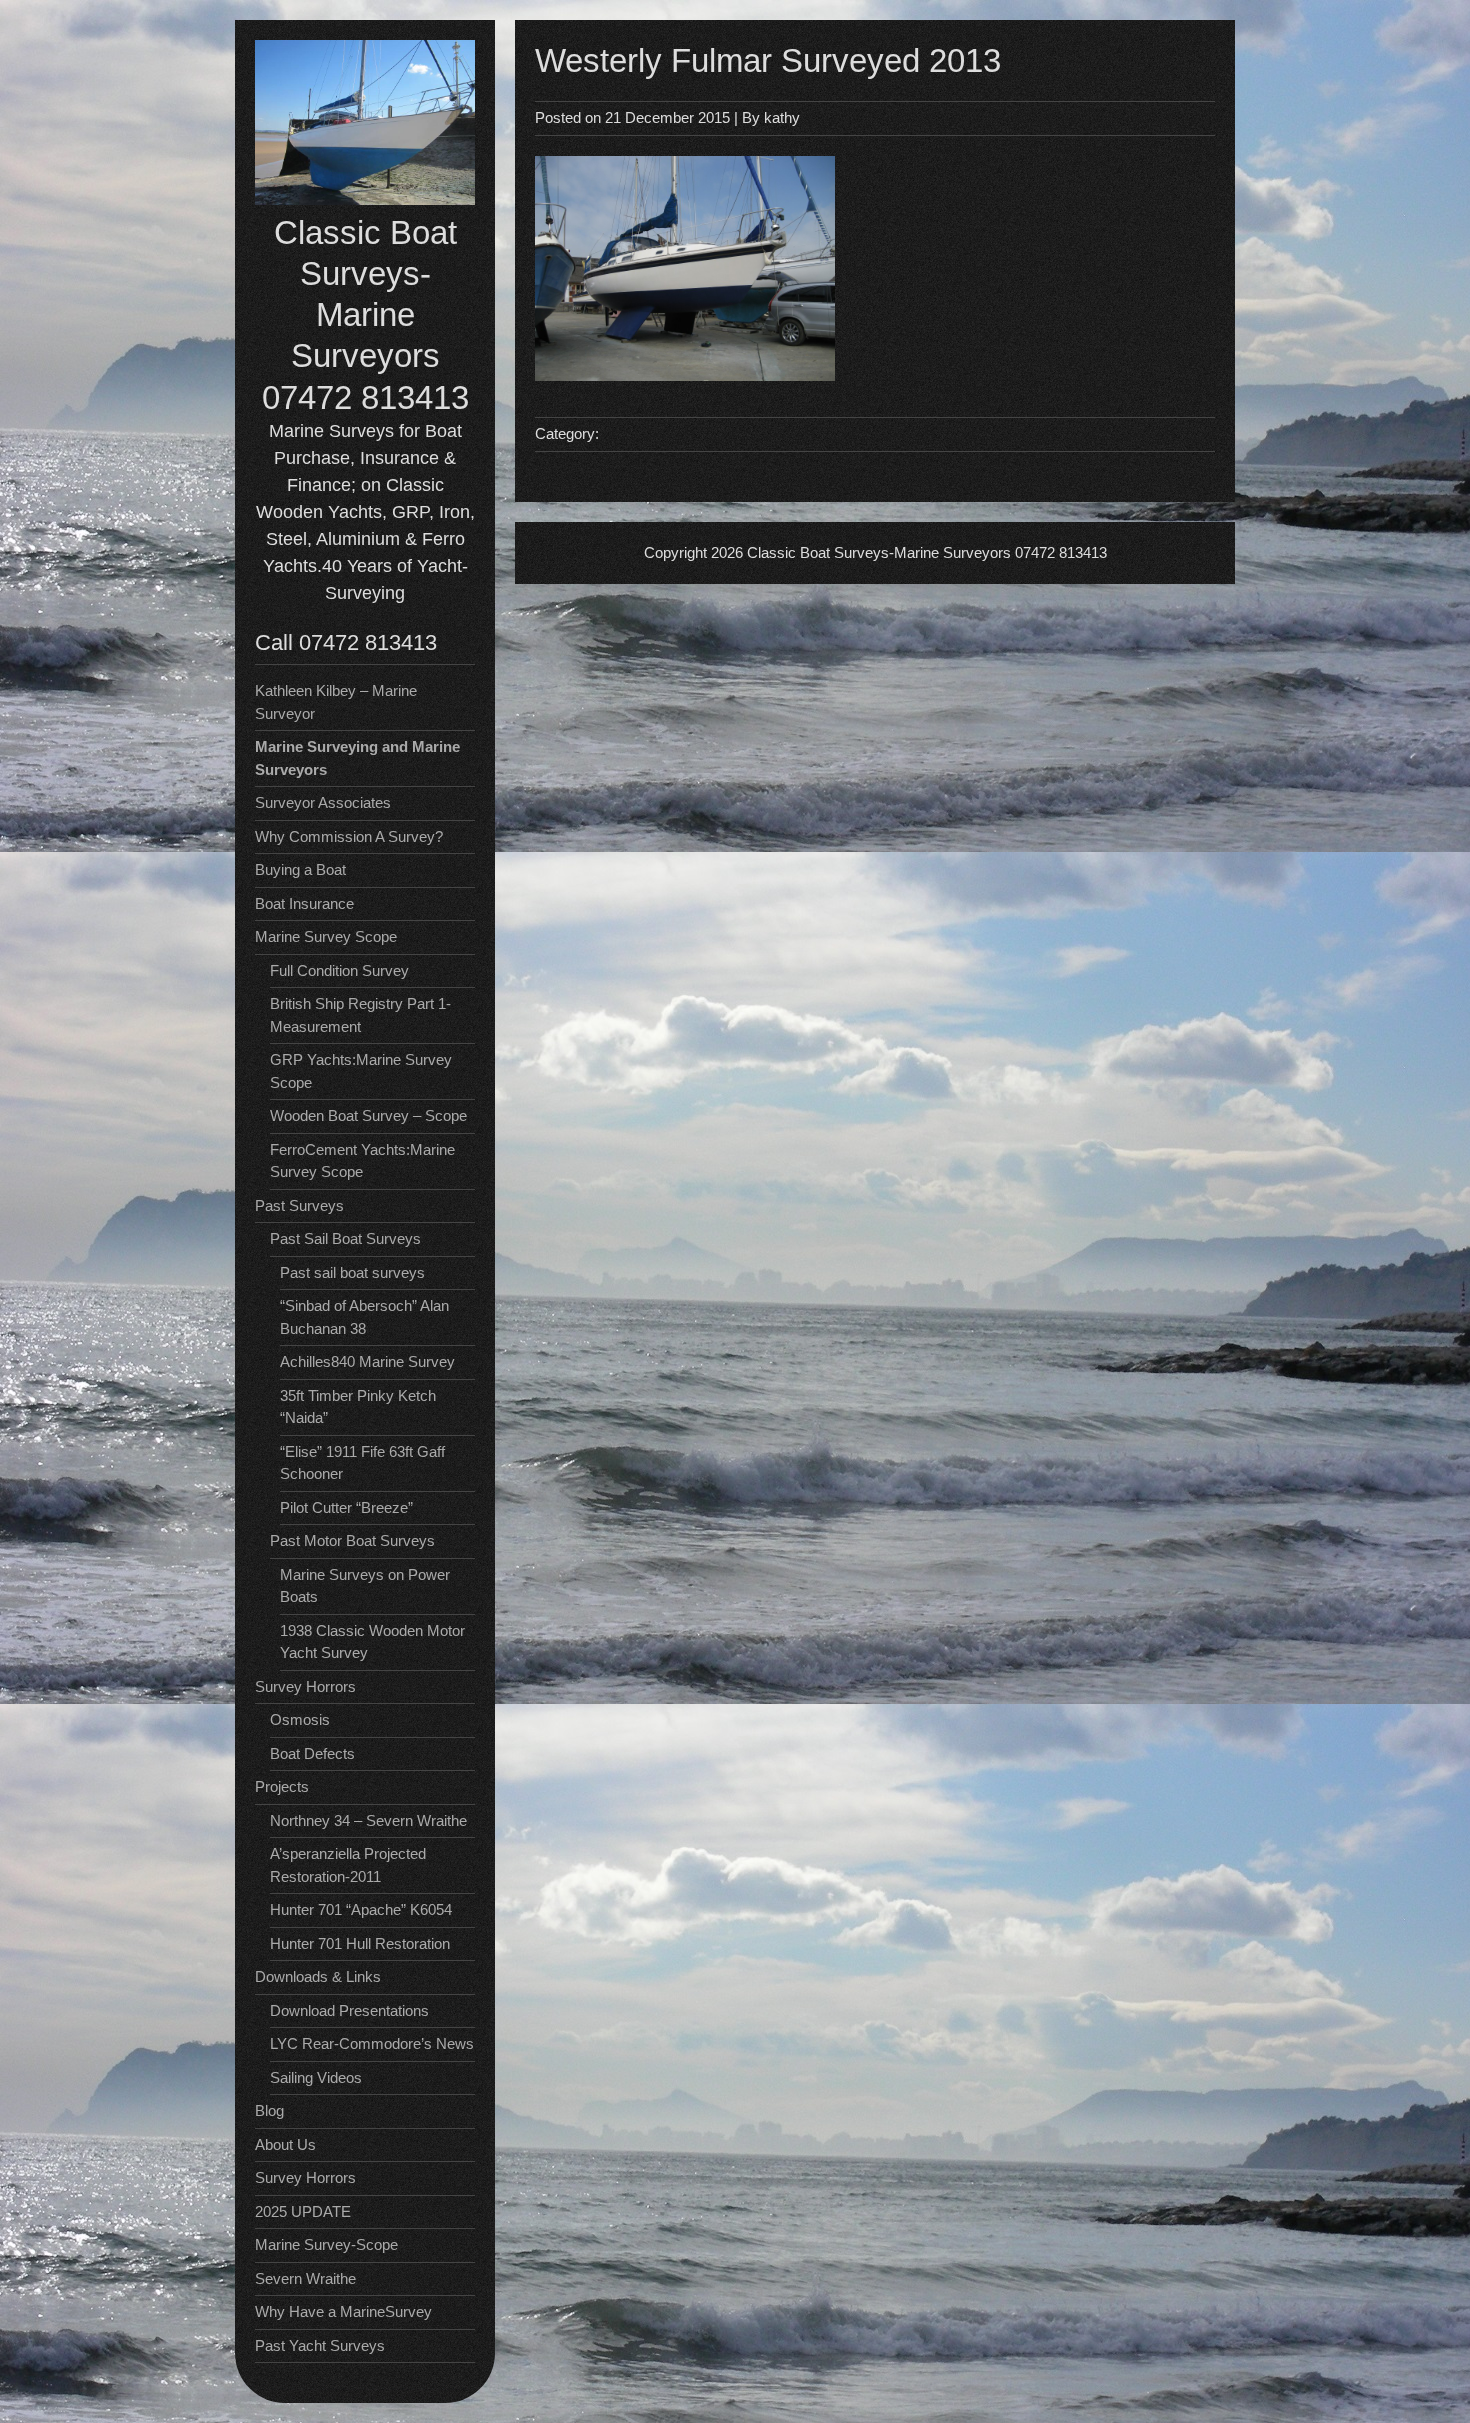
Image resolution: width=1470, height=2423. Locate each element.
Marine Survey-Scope (326, 2244)
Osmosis (300, 1719)
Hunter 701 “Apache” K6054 (361, 1909)
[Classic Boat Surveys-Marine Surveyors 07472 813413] (365, 199)
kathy (782, 117)
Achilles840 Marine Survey (367, 1361)
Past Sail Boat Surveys (345, 1238)
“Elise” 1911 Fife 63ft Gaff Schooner (362, 1463)
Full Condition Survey (339, 970)
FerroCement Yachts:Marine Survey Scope (362, 1161)
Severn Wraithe (305, 2278)
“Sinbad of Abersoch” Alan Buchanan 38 (364, 1317)
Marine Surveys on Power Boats (365, 1586)
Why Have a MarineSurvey (343, 2311)
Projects (282, 1786)
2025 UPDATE (303, 2211)
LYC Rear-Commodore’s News (372, 2043)
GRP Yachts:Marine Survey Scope (361, 1071)
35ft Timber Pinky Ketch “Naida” (358, 1407)
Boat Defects (312, 1753)
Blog (269, 2110)
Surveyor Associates (323, 802)
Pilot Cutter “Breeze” (346, 1507)
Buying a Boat (300, 869)
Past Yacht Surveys (320, 2345)
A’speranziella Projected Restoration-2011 (348, 1865)
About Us (285, 2144)
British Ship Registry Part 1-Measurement (360, 1015)
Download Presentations (349, 2010)
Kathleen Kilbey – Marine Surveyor (336, 702)
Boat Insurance (304, 903)
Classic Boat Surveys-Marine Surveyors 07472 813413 (365, 315)
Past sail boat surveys (352, 1272)
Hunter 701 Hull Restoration (360, 1943)
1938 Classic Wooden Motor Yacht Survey (372, 1642)
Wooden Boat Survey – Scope (368, 1115)
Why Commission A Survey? (349, 836)
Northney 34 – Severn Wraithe (368, 1820)
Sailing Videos (316, 2077)
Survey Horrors (305, 2177)
